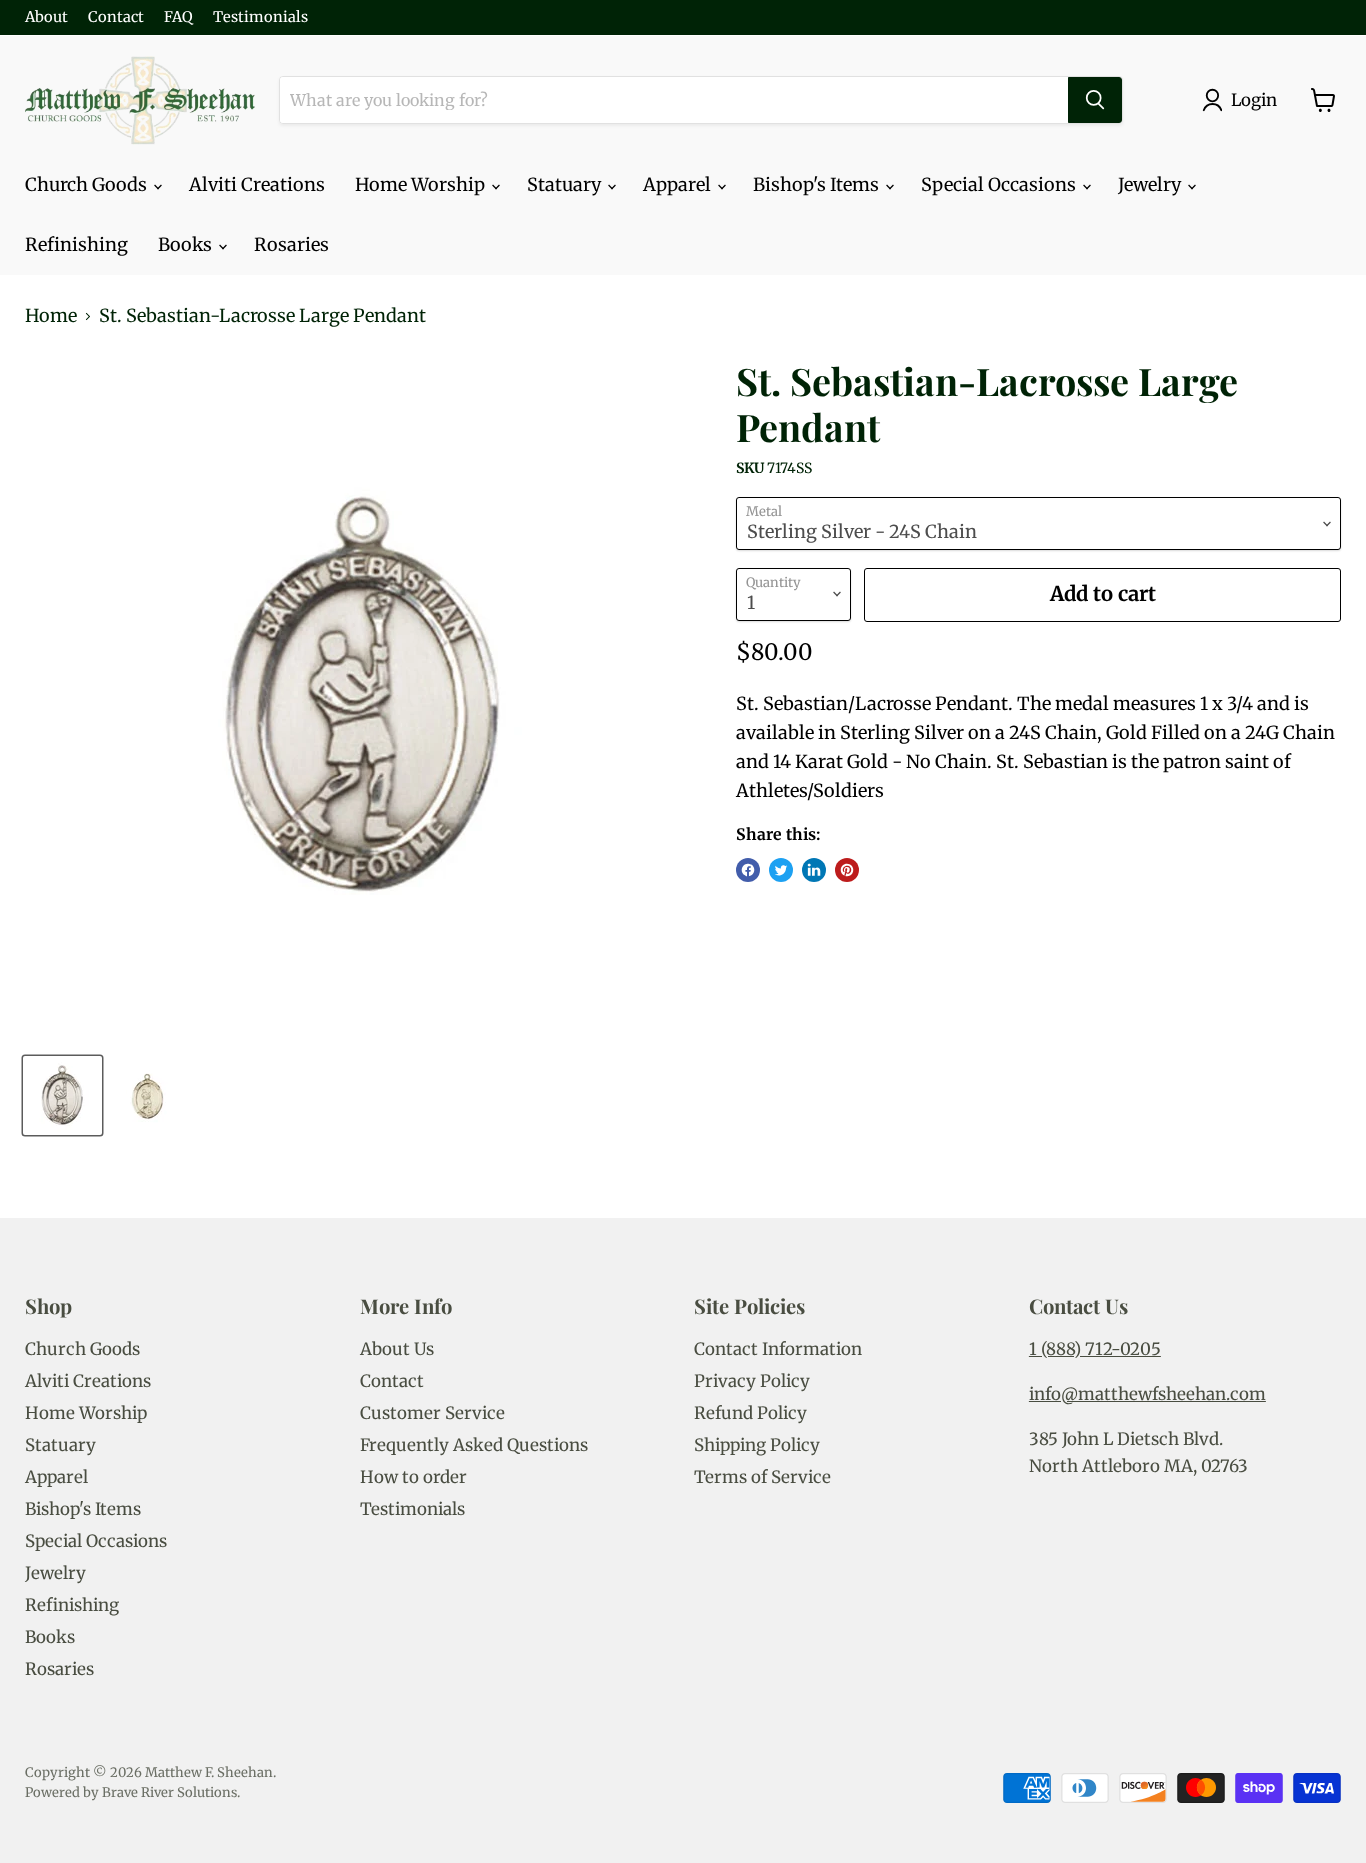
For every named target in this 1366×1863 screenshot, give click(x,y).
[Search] (1095, 100)
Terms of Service (762, 1477)
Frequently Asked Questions (474, 1445)
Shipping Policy (757, 1445)
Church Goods (88, 184)
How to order (413, 1477)
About (46, 17)
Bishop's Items (818, 184)
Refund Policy (750, 1413)
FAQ (178, 17)
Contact (116, 17)
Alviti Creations (257, 184)
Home (51, 316)
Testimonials (260, 17)
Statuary (566, 184)
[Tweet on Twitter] (781, 870)
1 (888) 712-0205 (1095, 1349)
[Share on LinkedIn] (814, 870)
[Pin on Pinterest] (847, 870)
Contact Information (778, 1349)
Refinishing (76, 244)
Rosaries (291, 244)
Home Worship (422, 184)
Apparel (679, 184)
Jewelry (1151, 184)
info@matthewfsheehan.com (1147, 1394)
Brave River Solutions (169, 1792)
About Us (397, 1349)
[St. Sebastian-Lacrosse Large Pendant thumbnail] (62, 1095)
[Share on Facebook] (748, 870)
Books (187, 244)
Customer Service (432, 1413)
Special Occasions (1000, 184)
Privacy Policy (752, 1381)
